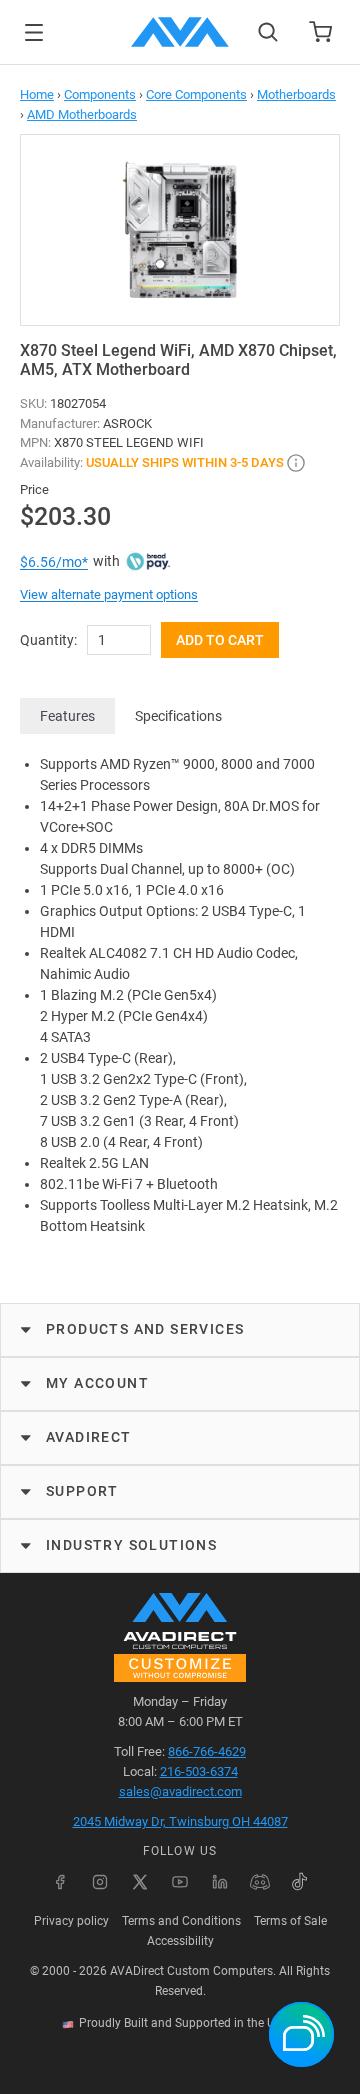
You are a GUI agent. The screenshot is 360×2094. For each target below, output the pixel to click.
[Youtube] (180, 1882)
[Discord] (260, 1882)
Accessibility (180, 1941)
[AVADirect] (180, 32)
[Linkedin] (220, 1882)
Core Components (196, 94)
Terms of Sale (290, 1921)
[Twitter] (140, 1882)
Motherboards (296, 94)
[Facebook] (60, 1882)
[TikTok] (300, 1882)
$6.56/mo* (54, 562)
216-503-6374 (199, 1771)
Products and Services (145, 1329)
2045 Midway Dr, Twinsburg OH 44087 (180, 1821)
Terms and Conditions (181, 1921)
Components (100, 94)
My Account (97, 1383)
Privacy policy (71, 1921)
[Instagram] (100, 1882)
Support (82, 1491)
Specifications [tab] (178, 716)
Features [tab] (67, 716)
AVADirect (89, 1437)
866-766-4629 (207, 1751)
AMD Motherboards (82, 114)
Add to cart (220, 640)
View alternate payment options (109, 594)
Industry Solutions (131, 1545)
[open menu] (34, 32)
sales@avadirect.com (180, 1791)
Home (37, 94)
